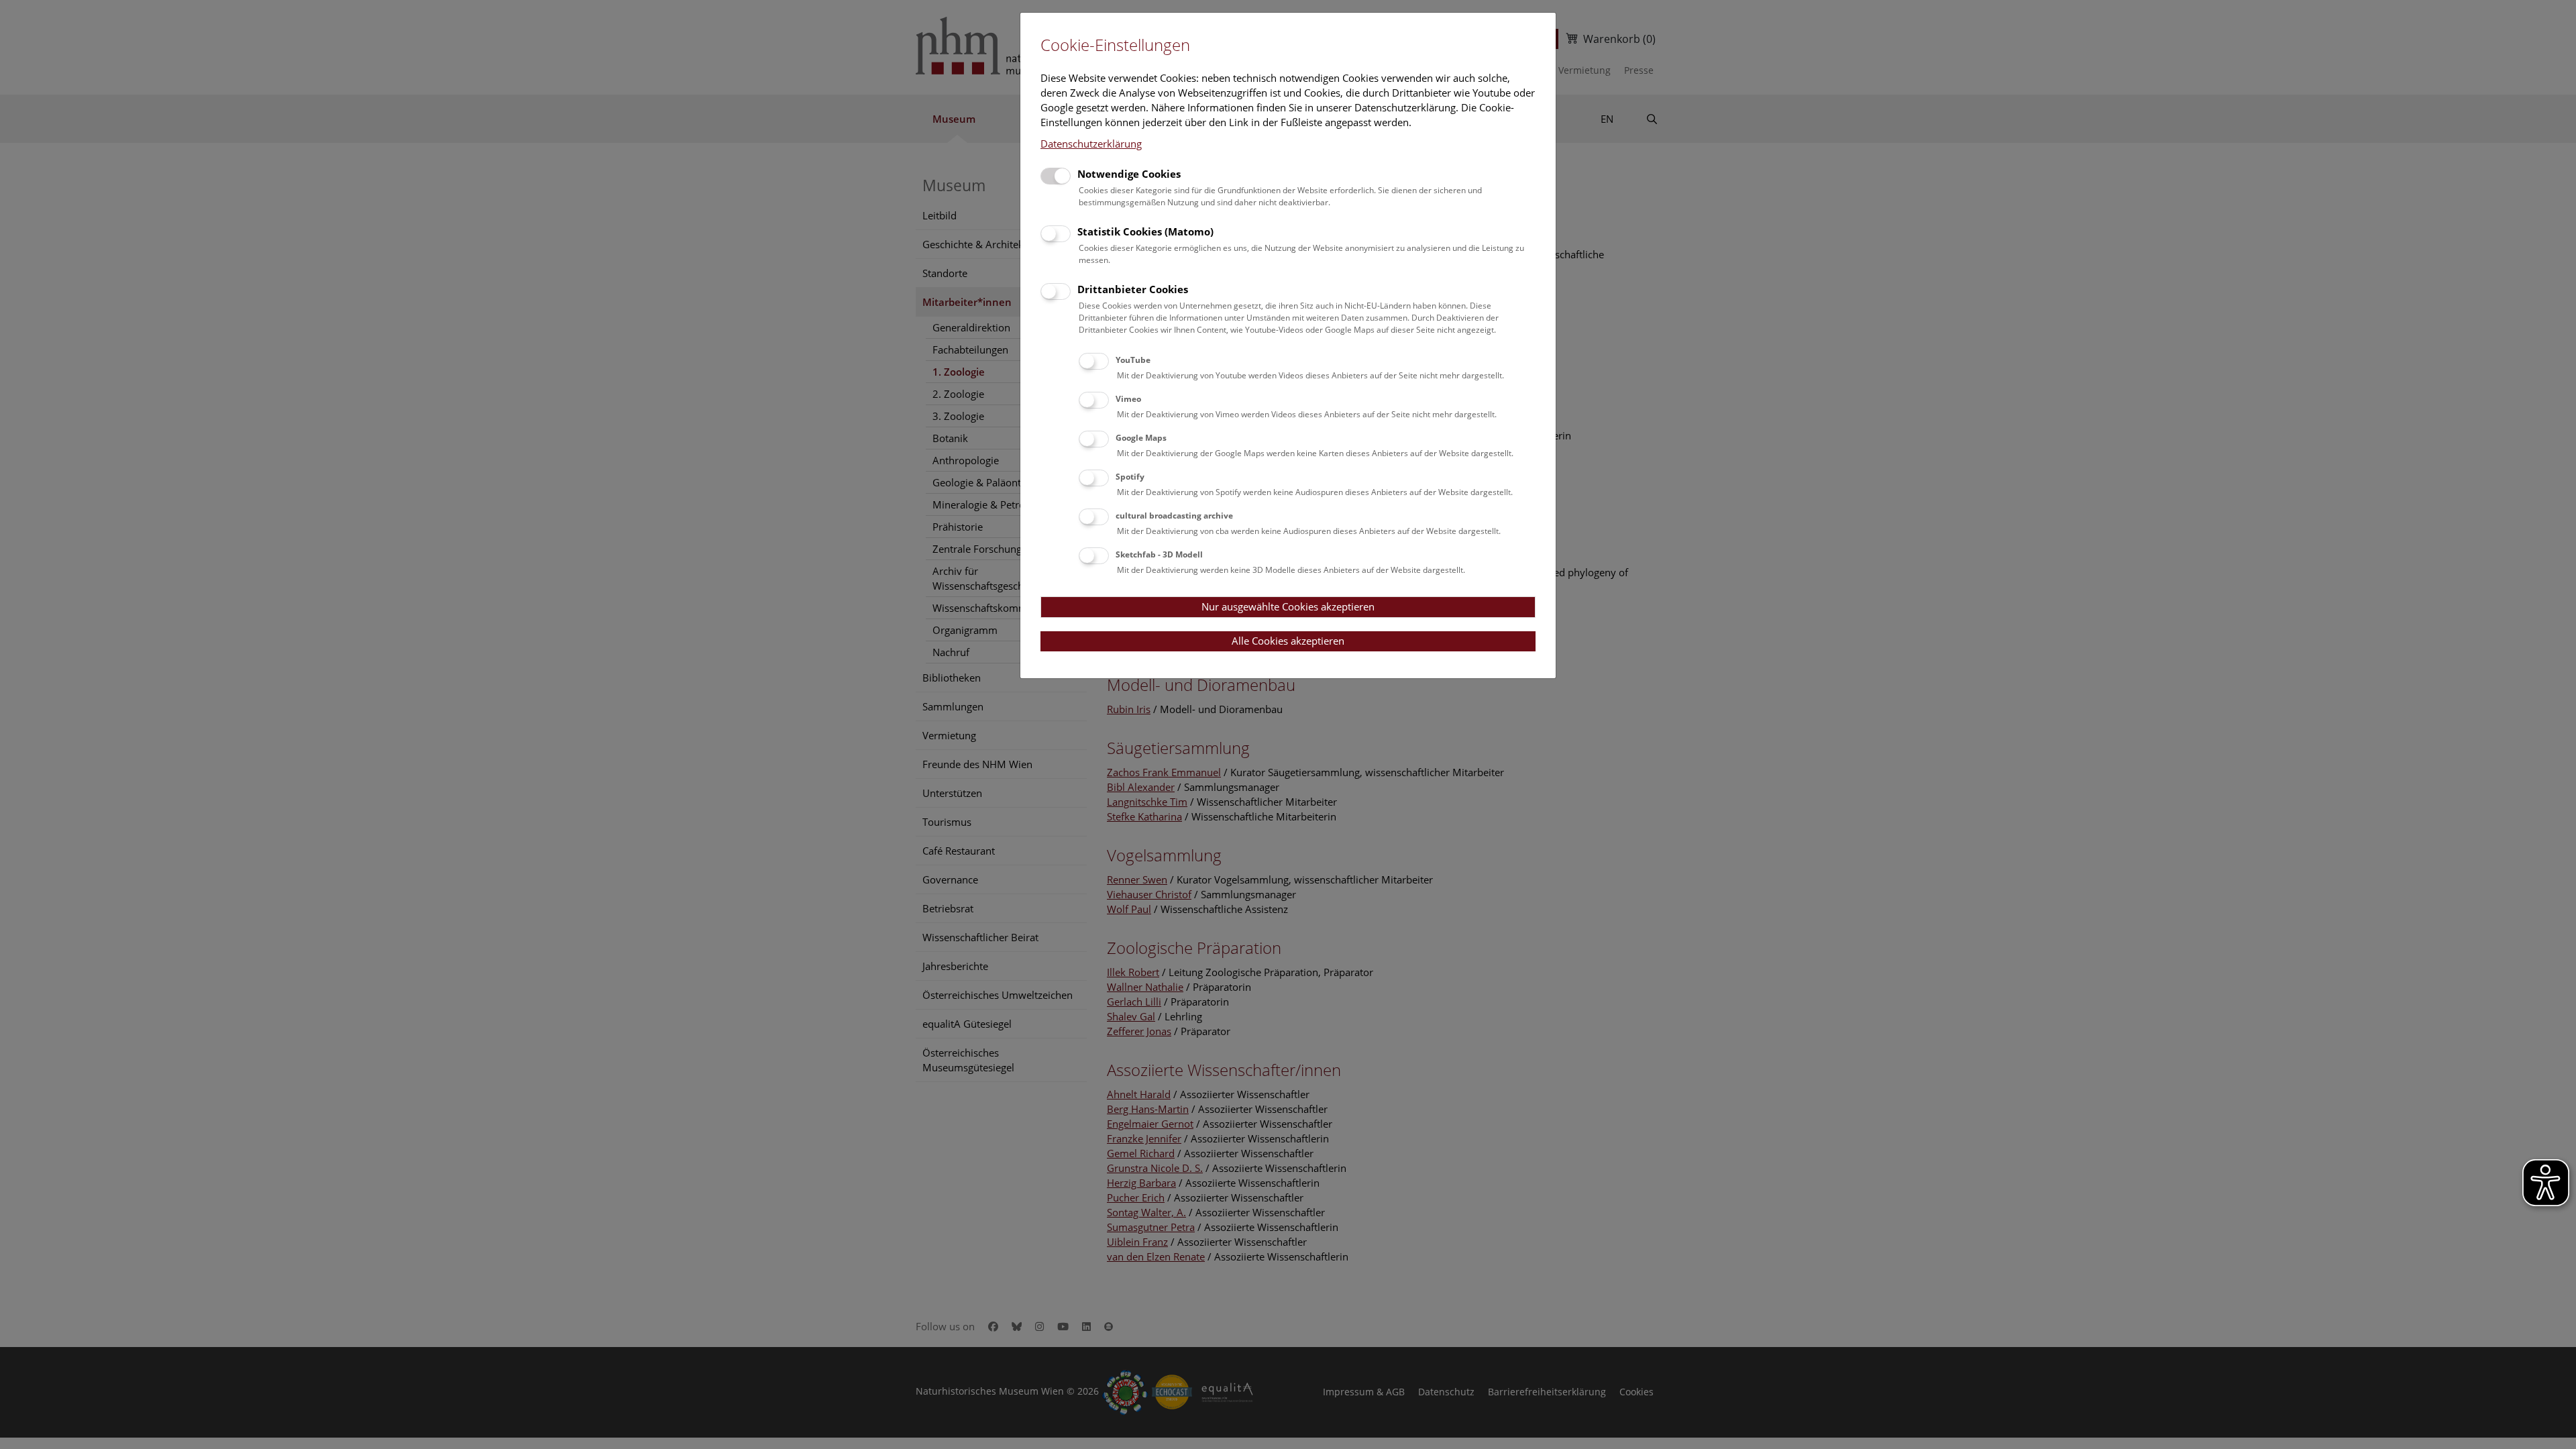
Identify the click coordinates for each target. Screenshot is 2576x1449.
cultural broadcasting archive (1174, 516)
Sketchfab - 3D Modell (1159, 554)
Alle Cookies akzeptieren (1288, 641)
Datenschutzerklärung (1091, 144)
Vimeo (1128, 399)
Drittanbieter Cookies (1133, 289)
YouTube (1133, 360)
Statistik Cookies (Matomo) (1145, 231)
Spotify (1130, 477)
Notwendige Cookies (1129, 174)
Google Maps (1141, 438)
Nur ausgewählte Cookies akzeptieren (1288, 606)
